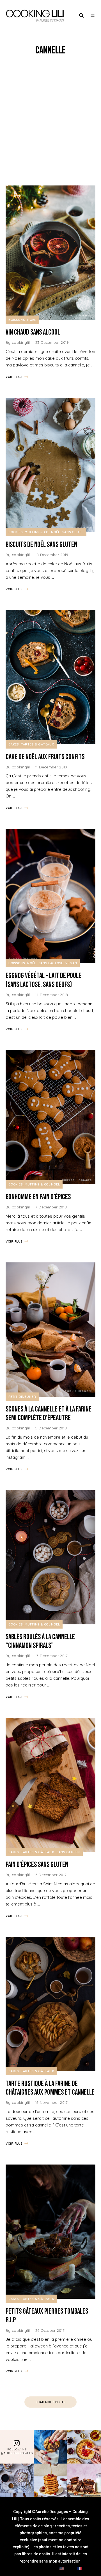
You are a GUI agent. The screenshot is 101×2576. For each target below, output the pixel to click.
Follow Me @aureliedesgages (17, 2451)
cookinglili (21, 342)
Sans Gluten (74, 532)
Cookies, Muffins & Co (28, 532)
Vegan (71, 963)
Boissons (17, 320)
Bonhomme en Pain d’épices (38, 1197)
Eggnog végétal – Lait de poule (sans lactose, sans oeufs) (43, 980)
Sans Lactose (51, 963)
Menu (93, 15)
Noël (32, 320)
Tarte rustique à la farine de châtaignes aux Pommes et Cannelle (50, 2088)
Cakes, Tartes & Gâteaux (31, 744)
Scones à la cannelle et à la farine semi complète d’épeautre (49, 1414)
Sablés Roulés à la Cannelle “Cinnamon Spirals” (40, 1641)
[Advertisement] (50, 121)
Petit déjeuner (22, 1397)
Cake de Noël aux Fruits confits (45, 757)
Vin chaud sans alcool (33, 332)
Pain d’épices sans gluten (37, 1865)
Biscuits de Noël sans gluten (41, 545)
